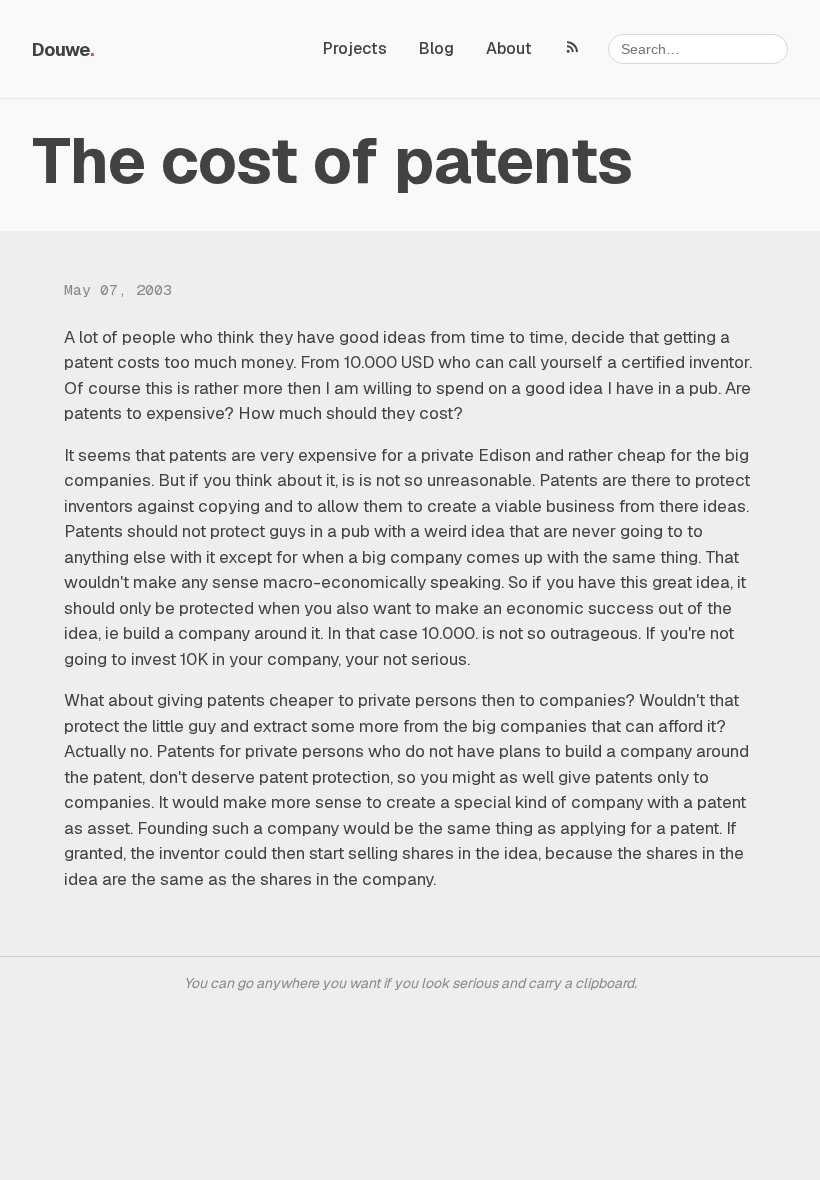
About (509, 48)
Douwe (61, 49)
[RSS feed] (573, 46)
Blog (436, 48)
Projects (355, 48)
